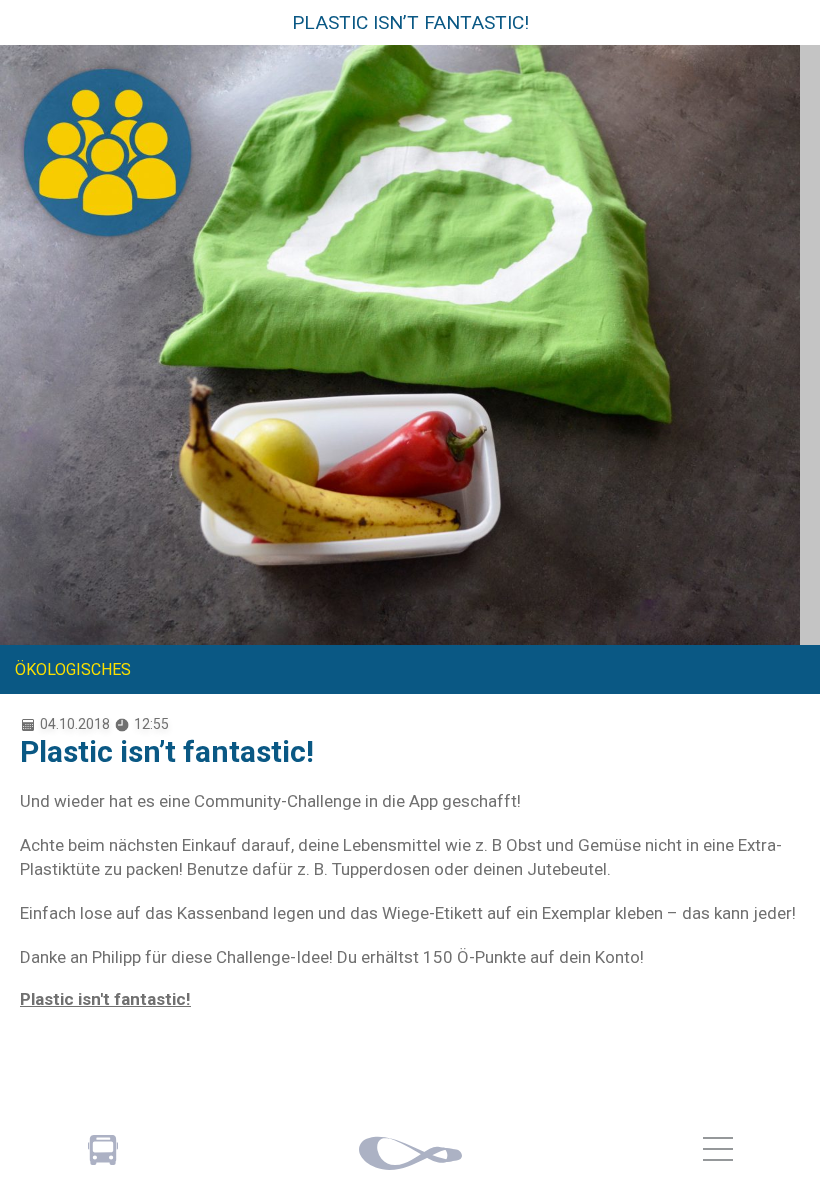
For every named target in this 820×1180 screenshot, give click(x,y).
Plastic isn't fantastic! (105, 999)
